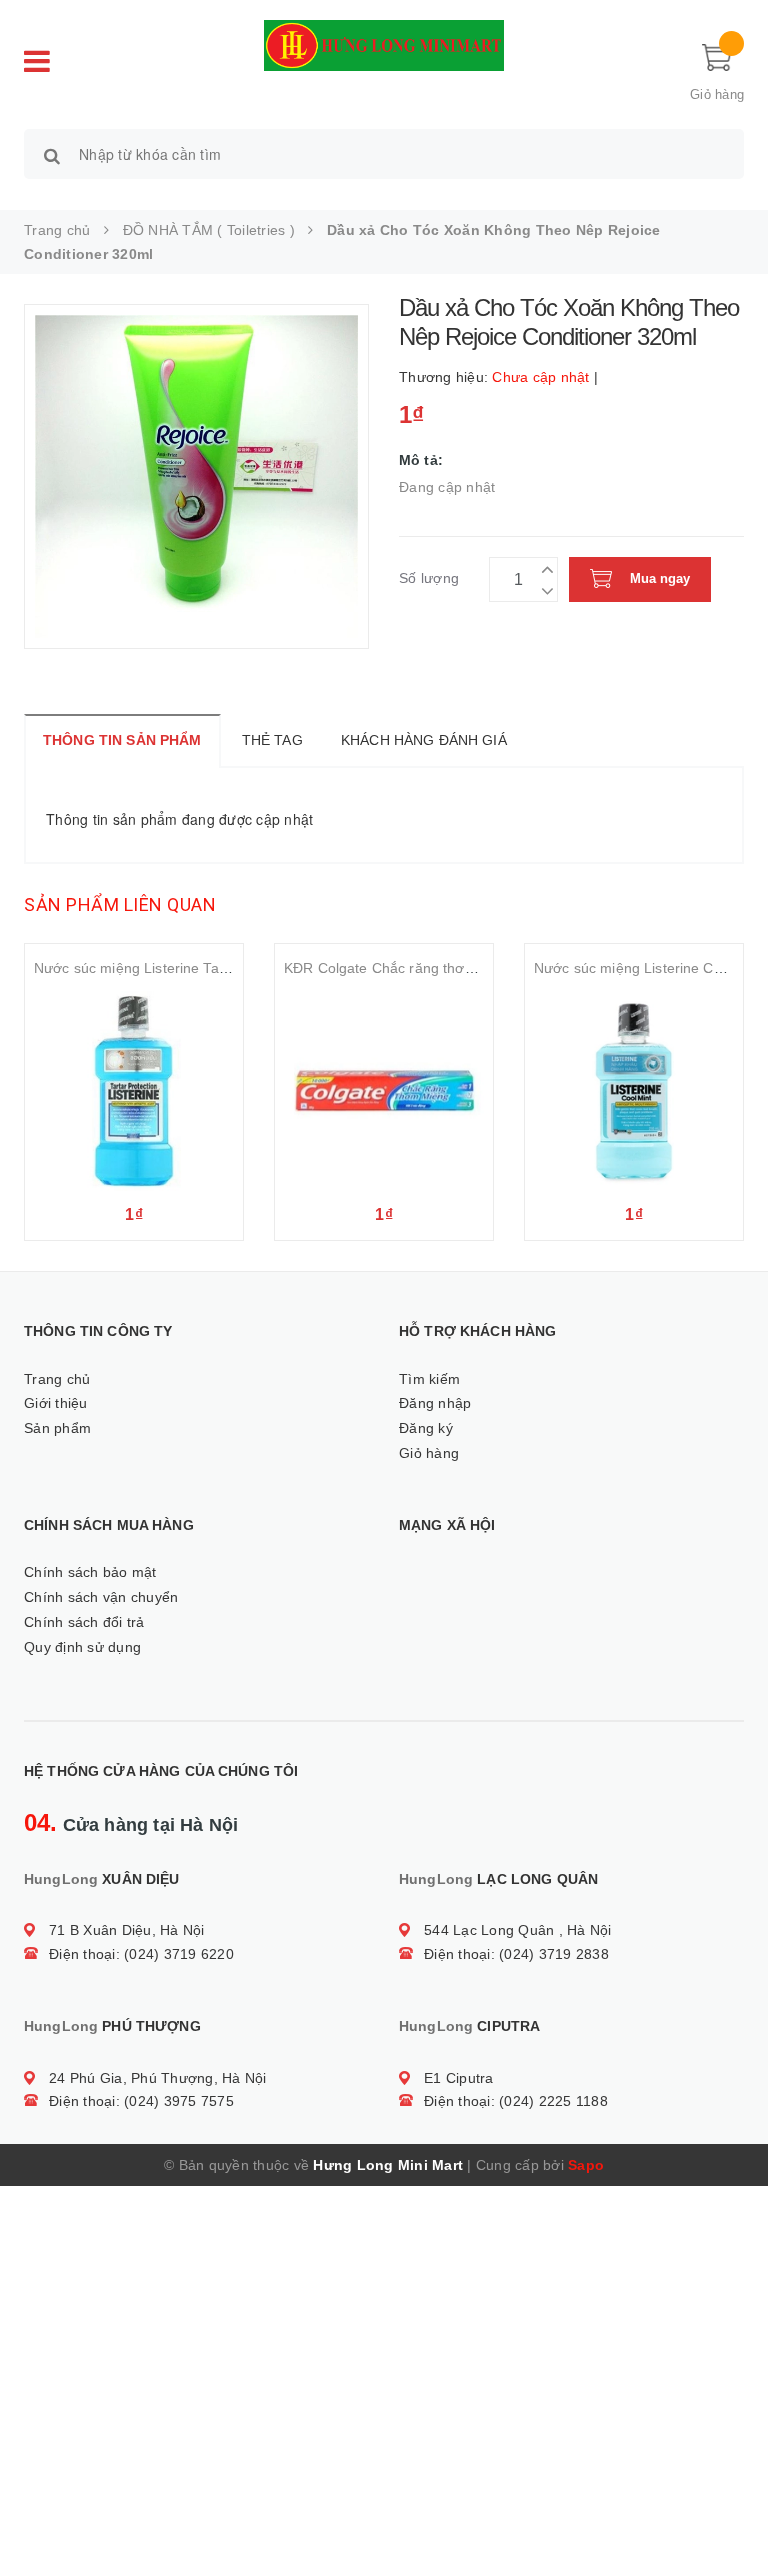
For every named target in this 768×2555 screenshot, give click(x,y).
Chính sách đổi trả (84, 1622)
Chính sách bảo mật (90, 1572)
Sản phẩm (57, 1428)
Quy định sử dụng (82, 1647)
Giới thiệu (56, 1403)
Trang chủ (57, 1379)
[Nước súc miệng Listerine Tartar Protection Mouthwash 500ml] (134, 1091)
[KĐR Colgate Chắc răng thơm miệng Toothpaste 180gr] (384, 1091)
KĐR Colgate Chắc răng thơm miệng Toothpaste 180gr (461, 968)
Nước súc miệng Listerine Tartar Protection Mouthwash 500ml (233, 968)
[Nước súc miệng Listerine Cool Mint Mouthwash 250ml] (634, 1091)
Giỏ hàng (429, 1453)
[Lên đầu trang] (733, 2495)
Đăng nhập (435, 1403)
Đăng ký (426, 1428)
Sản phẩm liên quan (120, 904)
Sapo (586, 2165)
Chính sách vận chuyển (101, 1597)
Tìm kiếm (429, 1379)
